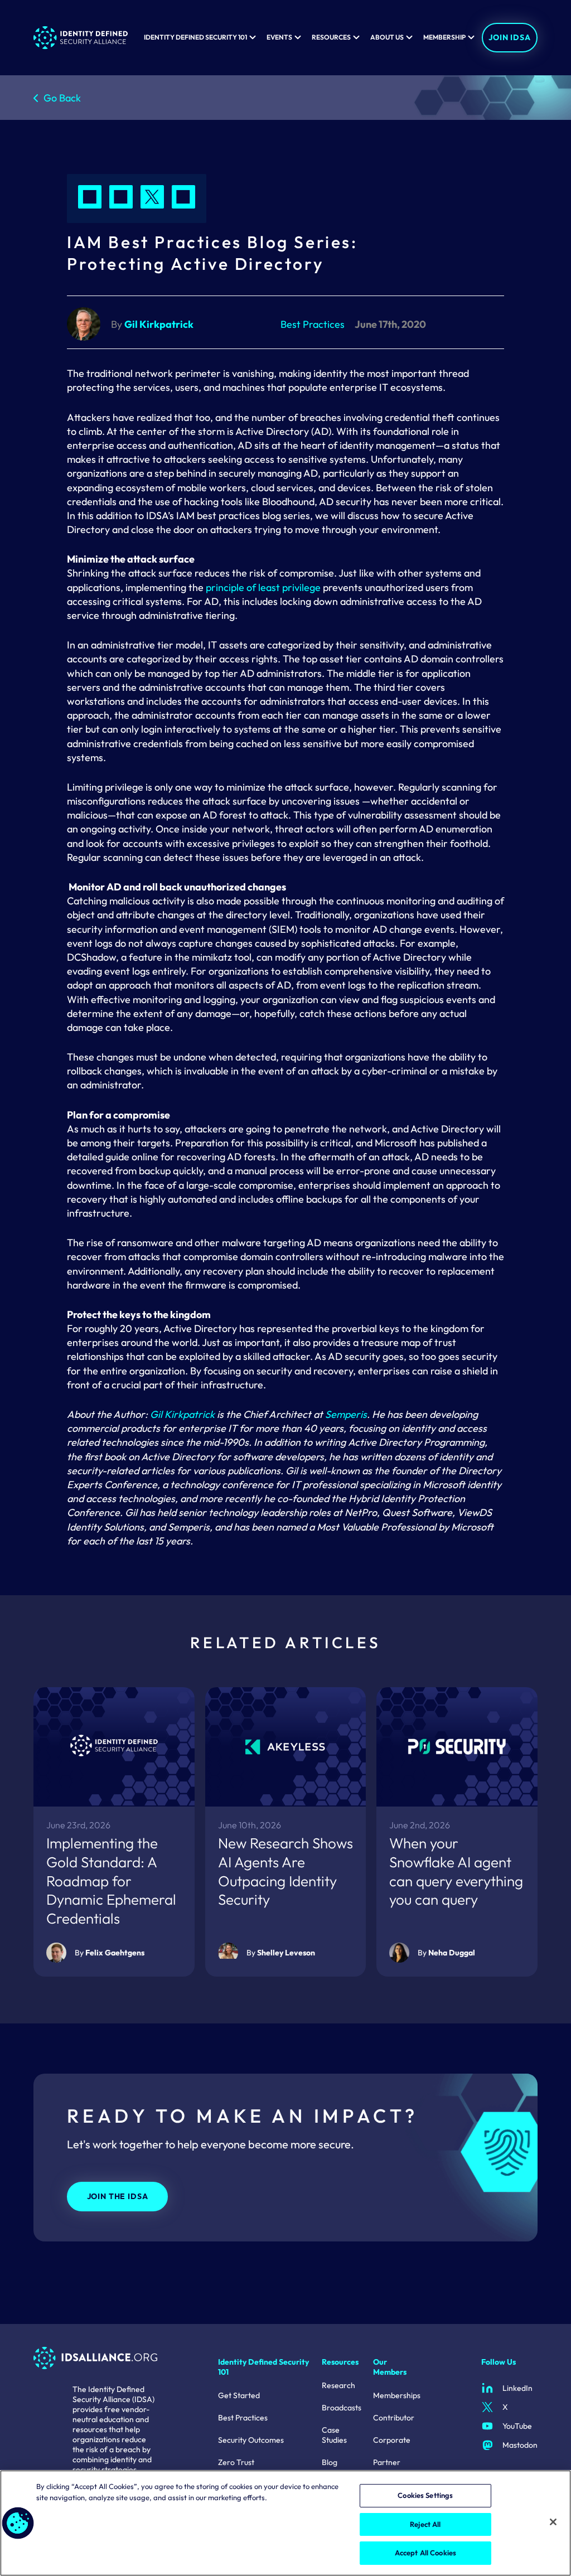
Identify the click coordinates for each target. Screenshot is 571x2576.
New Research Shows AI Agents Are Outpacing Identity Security (285, 1871)
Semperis (346, 1414)
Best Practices (243, 2418)
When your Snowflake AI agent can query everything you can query (456, 1871)
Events (279, 37)
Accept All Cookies (425, 2553)
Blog (330, 2462)
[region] (285, 2523)
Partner (387, 2462)
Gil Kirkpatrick (182, 1414)
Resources (331, 37)
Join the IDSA (118, 2196)
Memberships (397, 2395)
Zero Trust (236, 2462)
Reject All (425, 2524)
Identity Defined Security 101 (195, 37)
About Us (387, 37)
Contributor (394, 2418)
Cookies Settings (425, 2495)
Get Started (239, 2395)
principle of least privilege (263, 587)
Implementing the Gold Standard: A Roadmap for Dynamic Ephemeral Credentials (111, 1881)
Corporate (392, 2440)
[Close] (553, 2522)
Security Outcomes (251, 2440)
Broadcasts (342, 2408)
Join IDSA (510, 37)
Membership (444, 37)
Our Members (390, 2367)
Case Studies (334, 2435)
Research (338, 2385)
